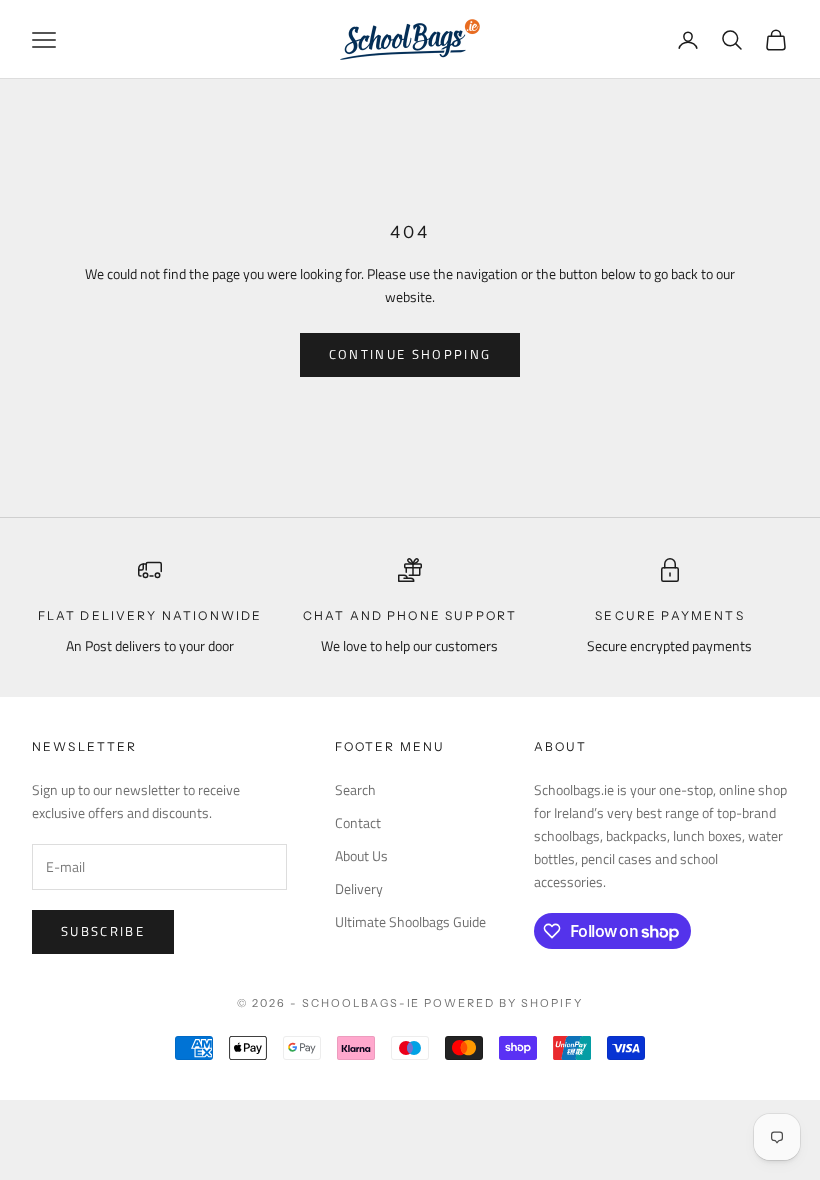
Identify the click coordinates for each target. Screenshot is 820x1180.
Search (355, 789)
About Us (361, 855)
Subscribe (103, 931)
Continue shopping (410, 354)
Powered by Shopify (503, 1003)
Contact (358, 822)
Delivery (359, 888)
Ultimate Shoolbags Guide (410, 921)
